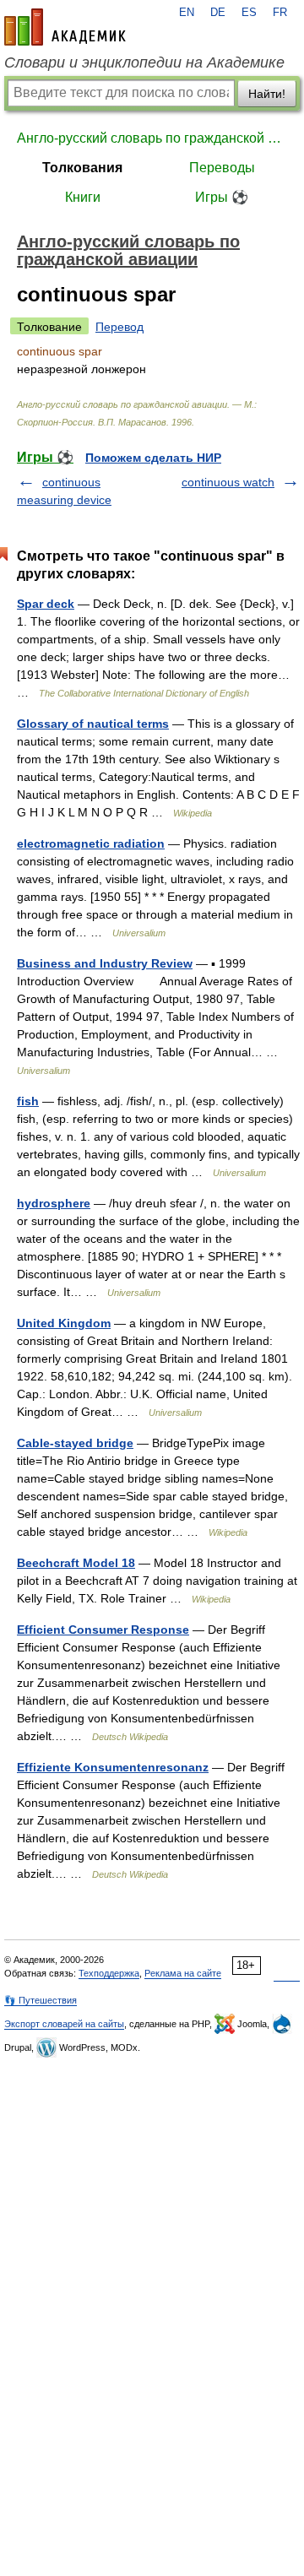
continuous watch (228, 482)
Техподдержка (109, 1973)
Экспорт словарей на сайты (64, 2024)
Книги (83, 197)
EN (187, 13)
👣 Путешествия (41, 2000)
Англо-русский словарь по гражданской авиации (152, 138)
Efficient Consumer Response (103, 1630)
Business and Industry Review (105, 963)
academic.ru (65, 27)
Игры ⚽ (222, 197)
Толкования (82, 168)
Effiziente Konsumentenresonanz (113, 1767)
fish (28, 1101)
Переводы (222, 168)
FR (280, 13)
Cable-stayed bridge (75, 1443)
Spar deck (46, 604)
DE (218, 13)
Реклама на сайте (183, 1973)
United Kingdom (64, 1323)
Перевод (119, 327)
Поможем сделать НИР (153, 458)
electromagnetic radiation (91, 843)
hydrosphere (54, 1203)
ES (249, 13)
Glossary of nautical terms (93, 724)
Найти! (267, 94)
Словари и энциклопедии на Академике (144, 62)
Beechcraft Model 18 (76, 1563)
